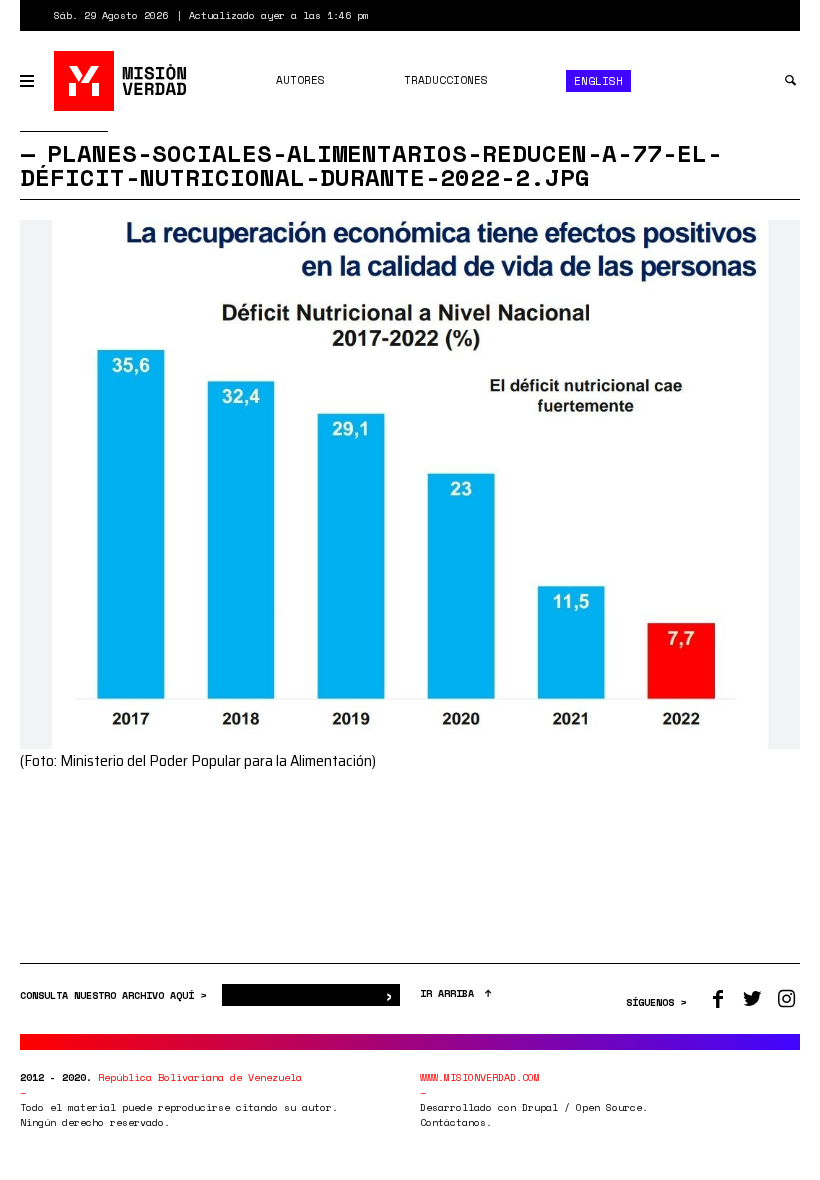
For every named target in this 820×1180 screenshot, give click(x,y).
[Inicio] (121, 81)
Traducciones (446, 80)
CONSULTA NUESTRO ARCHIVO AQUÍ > (116, 995)
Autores (300, 80)
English (598, 81)
